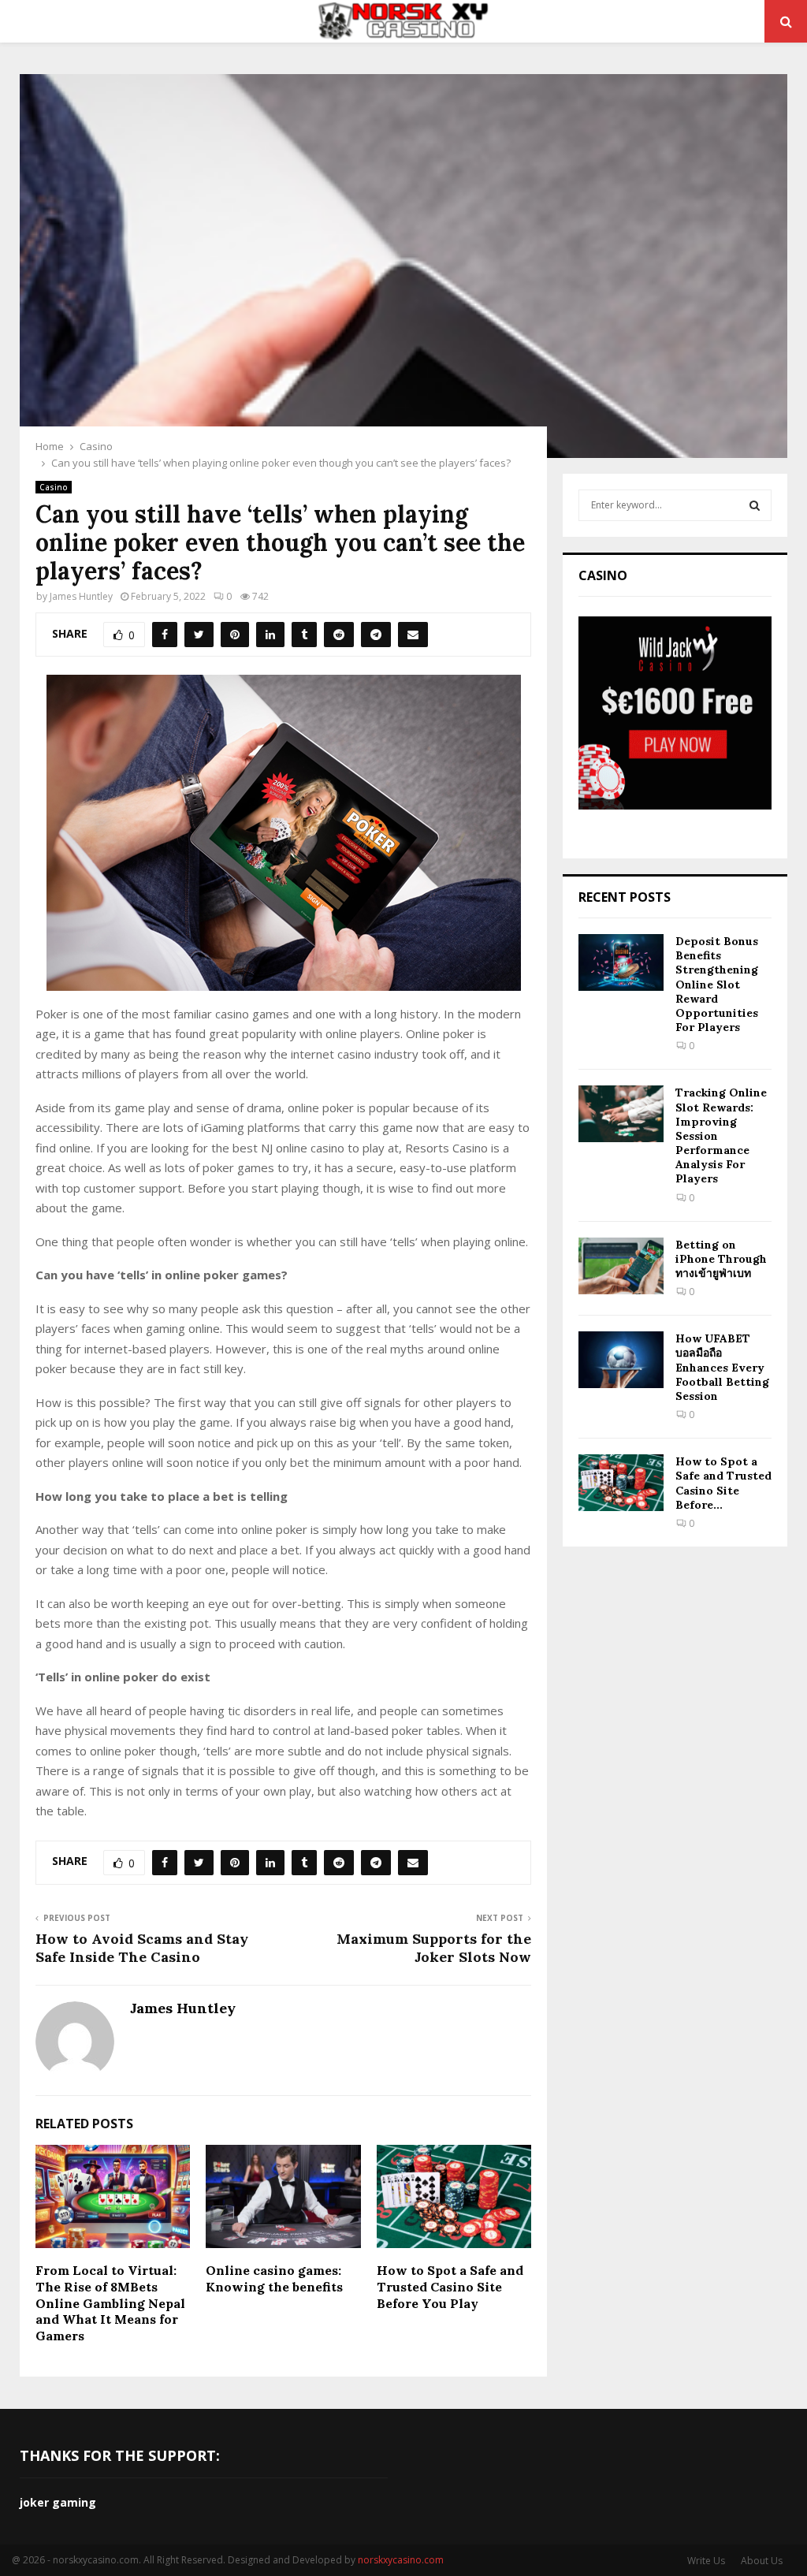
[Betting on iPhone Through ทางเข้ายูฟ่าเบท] (621, 1266)
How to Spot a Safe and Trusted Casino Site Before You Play (450, 2287)
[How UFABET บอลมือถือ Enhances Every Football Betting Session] (621, 1360)
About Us (762, 2561)
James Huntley (81, 596)
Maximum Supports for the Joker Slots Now (434, 1948)
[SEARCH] (755, 505)
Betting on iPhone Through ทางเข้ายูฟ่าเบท (721, 1259)
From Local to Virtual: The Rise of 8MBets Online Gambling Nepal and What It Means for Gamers (110, 2303)
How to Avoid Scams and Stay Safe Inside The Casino (142, 1948)
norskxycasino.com (401, 2560)
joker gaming (58, 2502)
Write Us (706, 2561)
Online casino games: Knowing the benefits (274, 2278)
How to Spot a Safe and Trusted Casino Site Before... (723, 1483)
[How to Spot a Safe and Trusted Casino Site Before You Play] (621, 1483)
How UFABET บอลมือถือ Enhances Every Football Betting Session (722, 1367)
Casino (54, 487)
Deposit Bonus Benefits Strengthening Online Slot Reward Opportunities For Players (717, 984)
